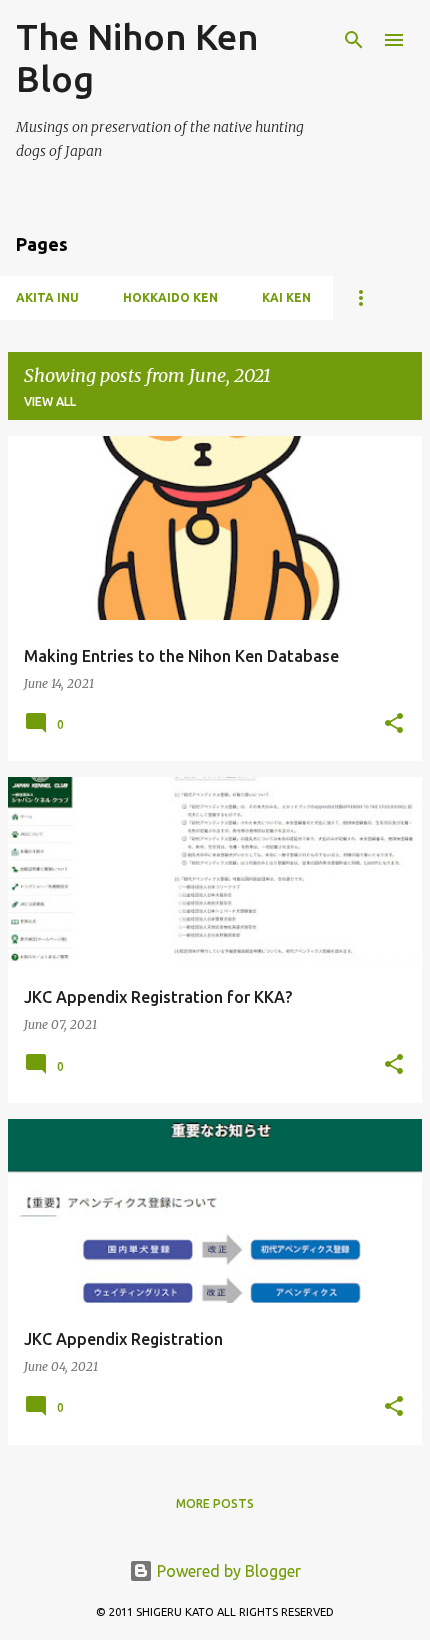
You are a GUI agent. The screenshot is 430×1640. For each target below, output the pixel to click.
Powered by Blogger (227, 1571)
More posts (215, 1503)
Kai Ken (286, 297)
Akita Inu (47, 297)
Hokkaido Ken (170, 297)
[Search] (354, 40)
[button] (394, 724)
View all (50, 401)
